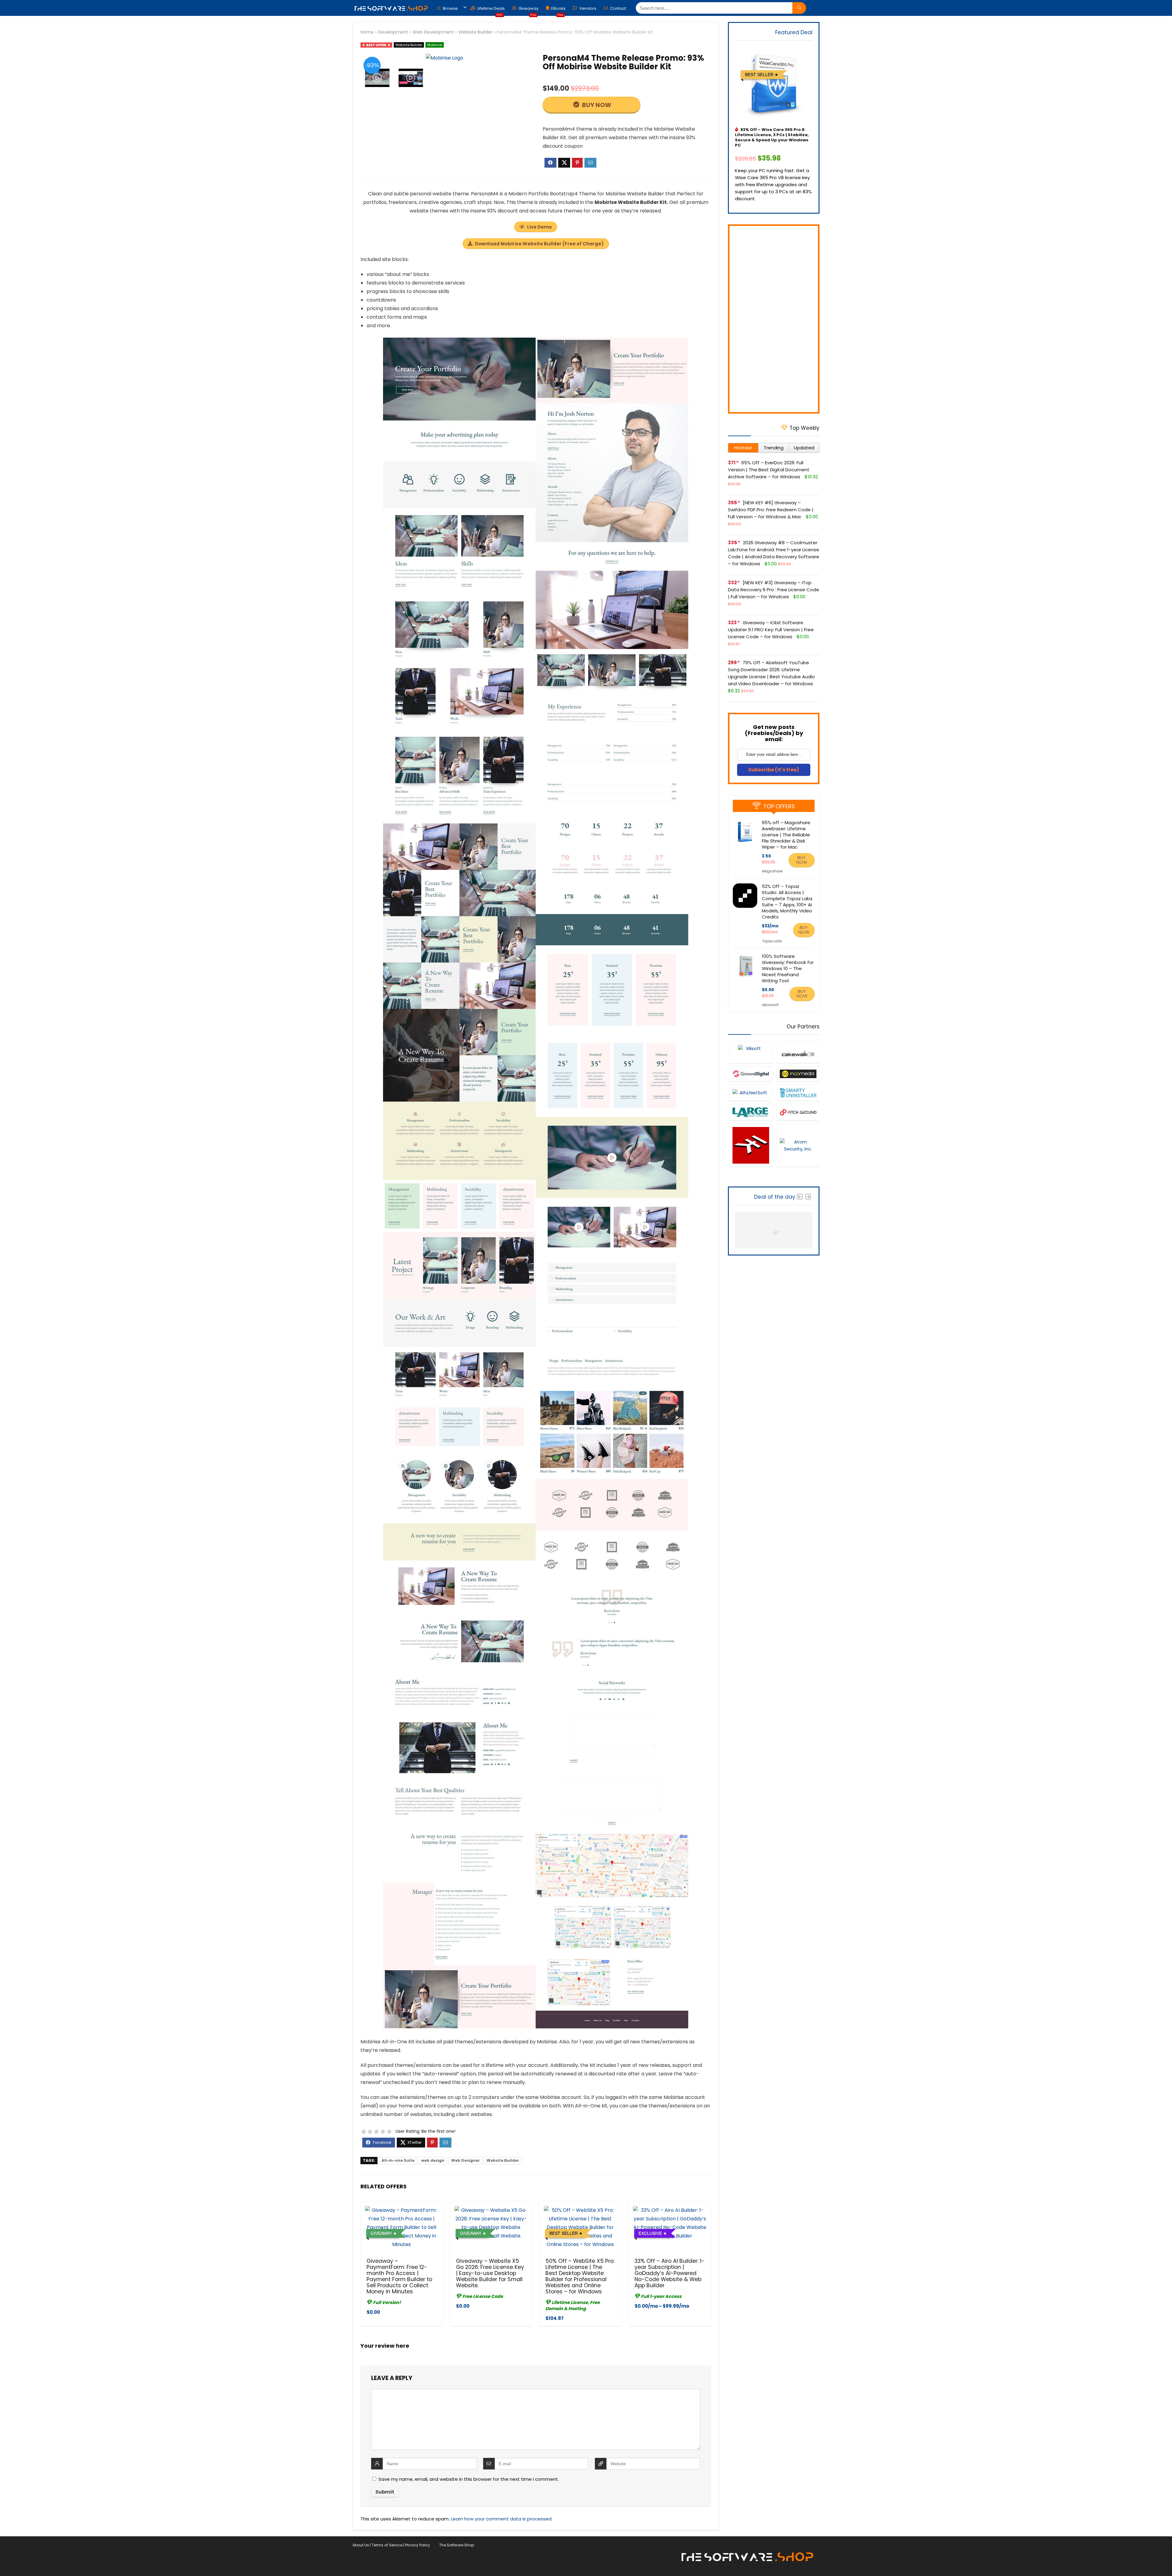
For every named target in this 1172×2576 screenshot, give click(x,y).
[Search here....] (799, 8)
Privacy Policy (418, 2545)
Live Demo (539, 227)
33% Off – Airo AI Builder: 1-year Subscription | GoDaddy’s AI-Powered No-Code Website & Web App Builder (669, 2273)
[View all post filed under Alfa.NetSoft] (751, 1092)
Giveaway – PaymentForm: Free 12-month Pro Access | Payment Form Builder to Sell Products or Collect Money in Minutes (399, 2276)
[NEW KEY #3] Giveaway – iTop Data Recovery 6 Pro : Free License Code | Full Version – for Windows (774, 590)
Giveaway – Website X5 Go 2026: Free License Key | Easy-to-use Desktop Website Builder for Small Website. (490, 2273)
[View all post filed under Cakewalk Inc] (798, 1052)
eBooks (558, 10)
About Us (361, 2545)
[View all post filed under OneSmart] (798, 1092)
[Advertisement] (774, 319)
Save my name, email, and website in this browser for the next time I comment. (469, 2479)
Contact (618, 8)
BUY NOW (596, 105)
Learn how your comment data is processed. (502, 2519)
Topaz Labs (772, 941)
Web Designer (465, 2160)
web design (433, 2160)
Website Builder (475, 32)
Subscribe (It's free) (774, 770)
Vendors (587, 8)
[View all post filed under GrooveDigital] (751, 1074)
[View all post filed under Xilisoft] (751, 1052)
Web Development (433, 32)
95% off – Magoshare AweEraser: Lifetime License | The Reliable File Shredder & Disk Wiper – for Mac (786, 835)
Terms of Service (387, 2545)
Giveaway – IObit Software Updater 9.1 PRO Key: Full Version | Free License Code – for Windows (771, 630)
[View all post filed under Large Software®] (751, 1112)
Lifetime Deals (491, 10)
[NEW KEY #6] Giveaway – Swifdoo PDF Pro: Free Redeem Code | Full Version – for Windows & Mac (771, 510)
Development (393, 32)
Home (367, 32)
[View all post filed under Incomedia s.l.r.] (798, 1074)
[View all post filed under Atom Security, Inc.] (798, 1145)
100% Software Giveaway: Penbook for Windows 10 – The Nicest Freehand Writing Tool (788, 968)
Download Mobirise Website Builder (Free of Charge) (539, 244)
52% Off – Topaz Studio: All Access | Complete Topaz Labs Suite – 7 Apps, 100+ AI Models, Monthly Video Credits (787, 902)
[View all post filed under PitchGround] (798, 1112)
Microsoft (770, 1005)
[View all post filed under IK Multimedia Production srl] (751, 1145)
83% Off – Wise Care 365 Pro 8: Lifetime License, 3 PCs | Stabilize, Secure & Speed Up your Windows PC (772, 137)
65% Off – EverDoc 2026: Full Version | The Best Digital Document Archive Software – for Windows (769, 470)
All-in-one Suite (398, 2160)
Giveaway (528, 10)
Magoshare (772, 871)
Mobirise (435, 45)
